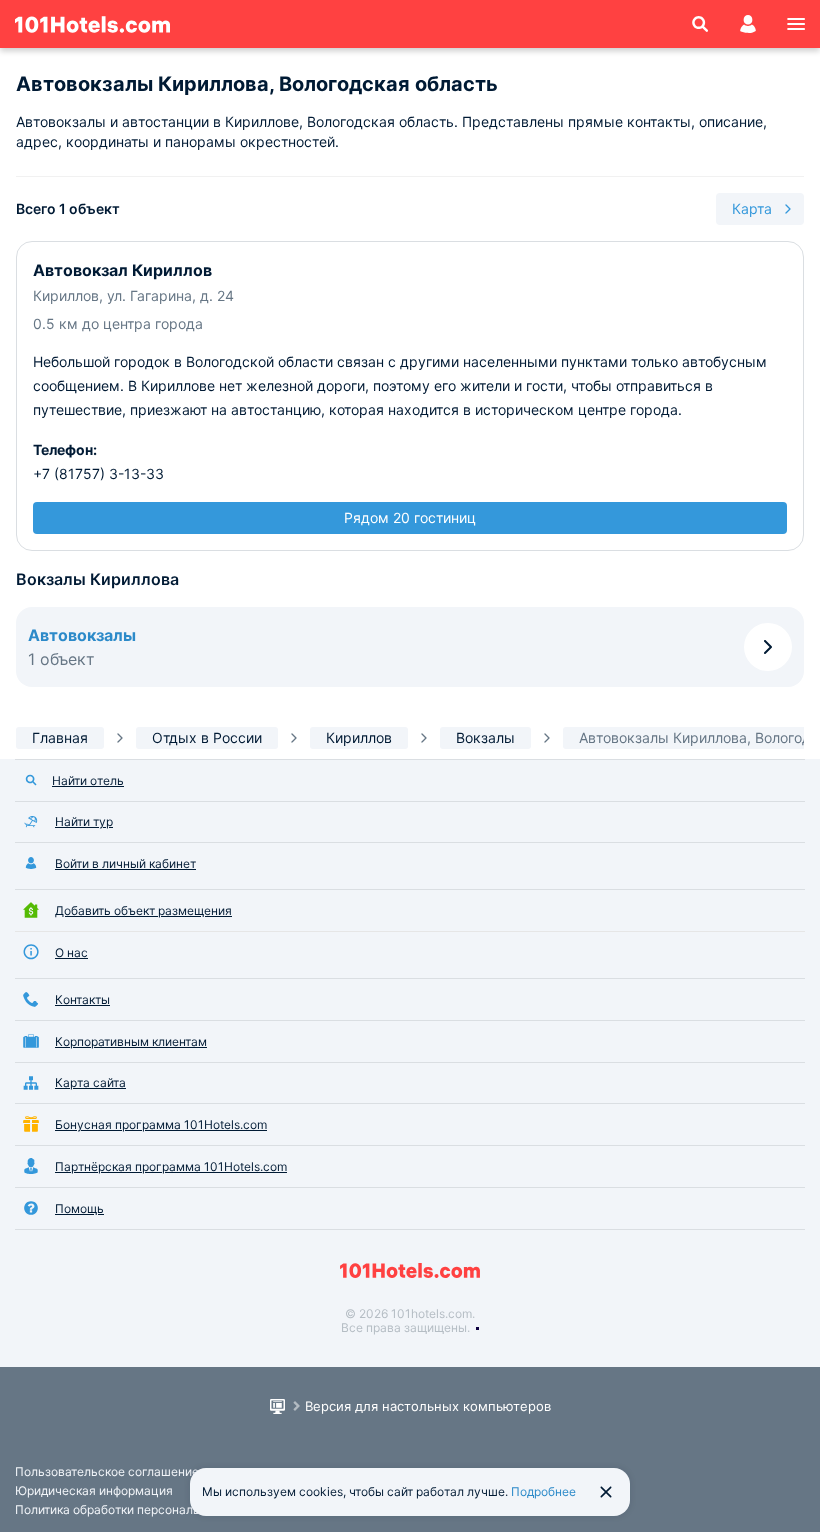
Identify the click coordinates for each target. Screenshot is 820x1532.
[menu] (796, 24)
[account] (748, 24)
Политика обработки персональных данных (141, 1509)
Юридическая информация (94, 1490)
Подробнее (543, 1491)
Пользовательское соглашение (107, 1471)
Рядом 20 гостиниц (410, 517)
